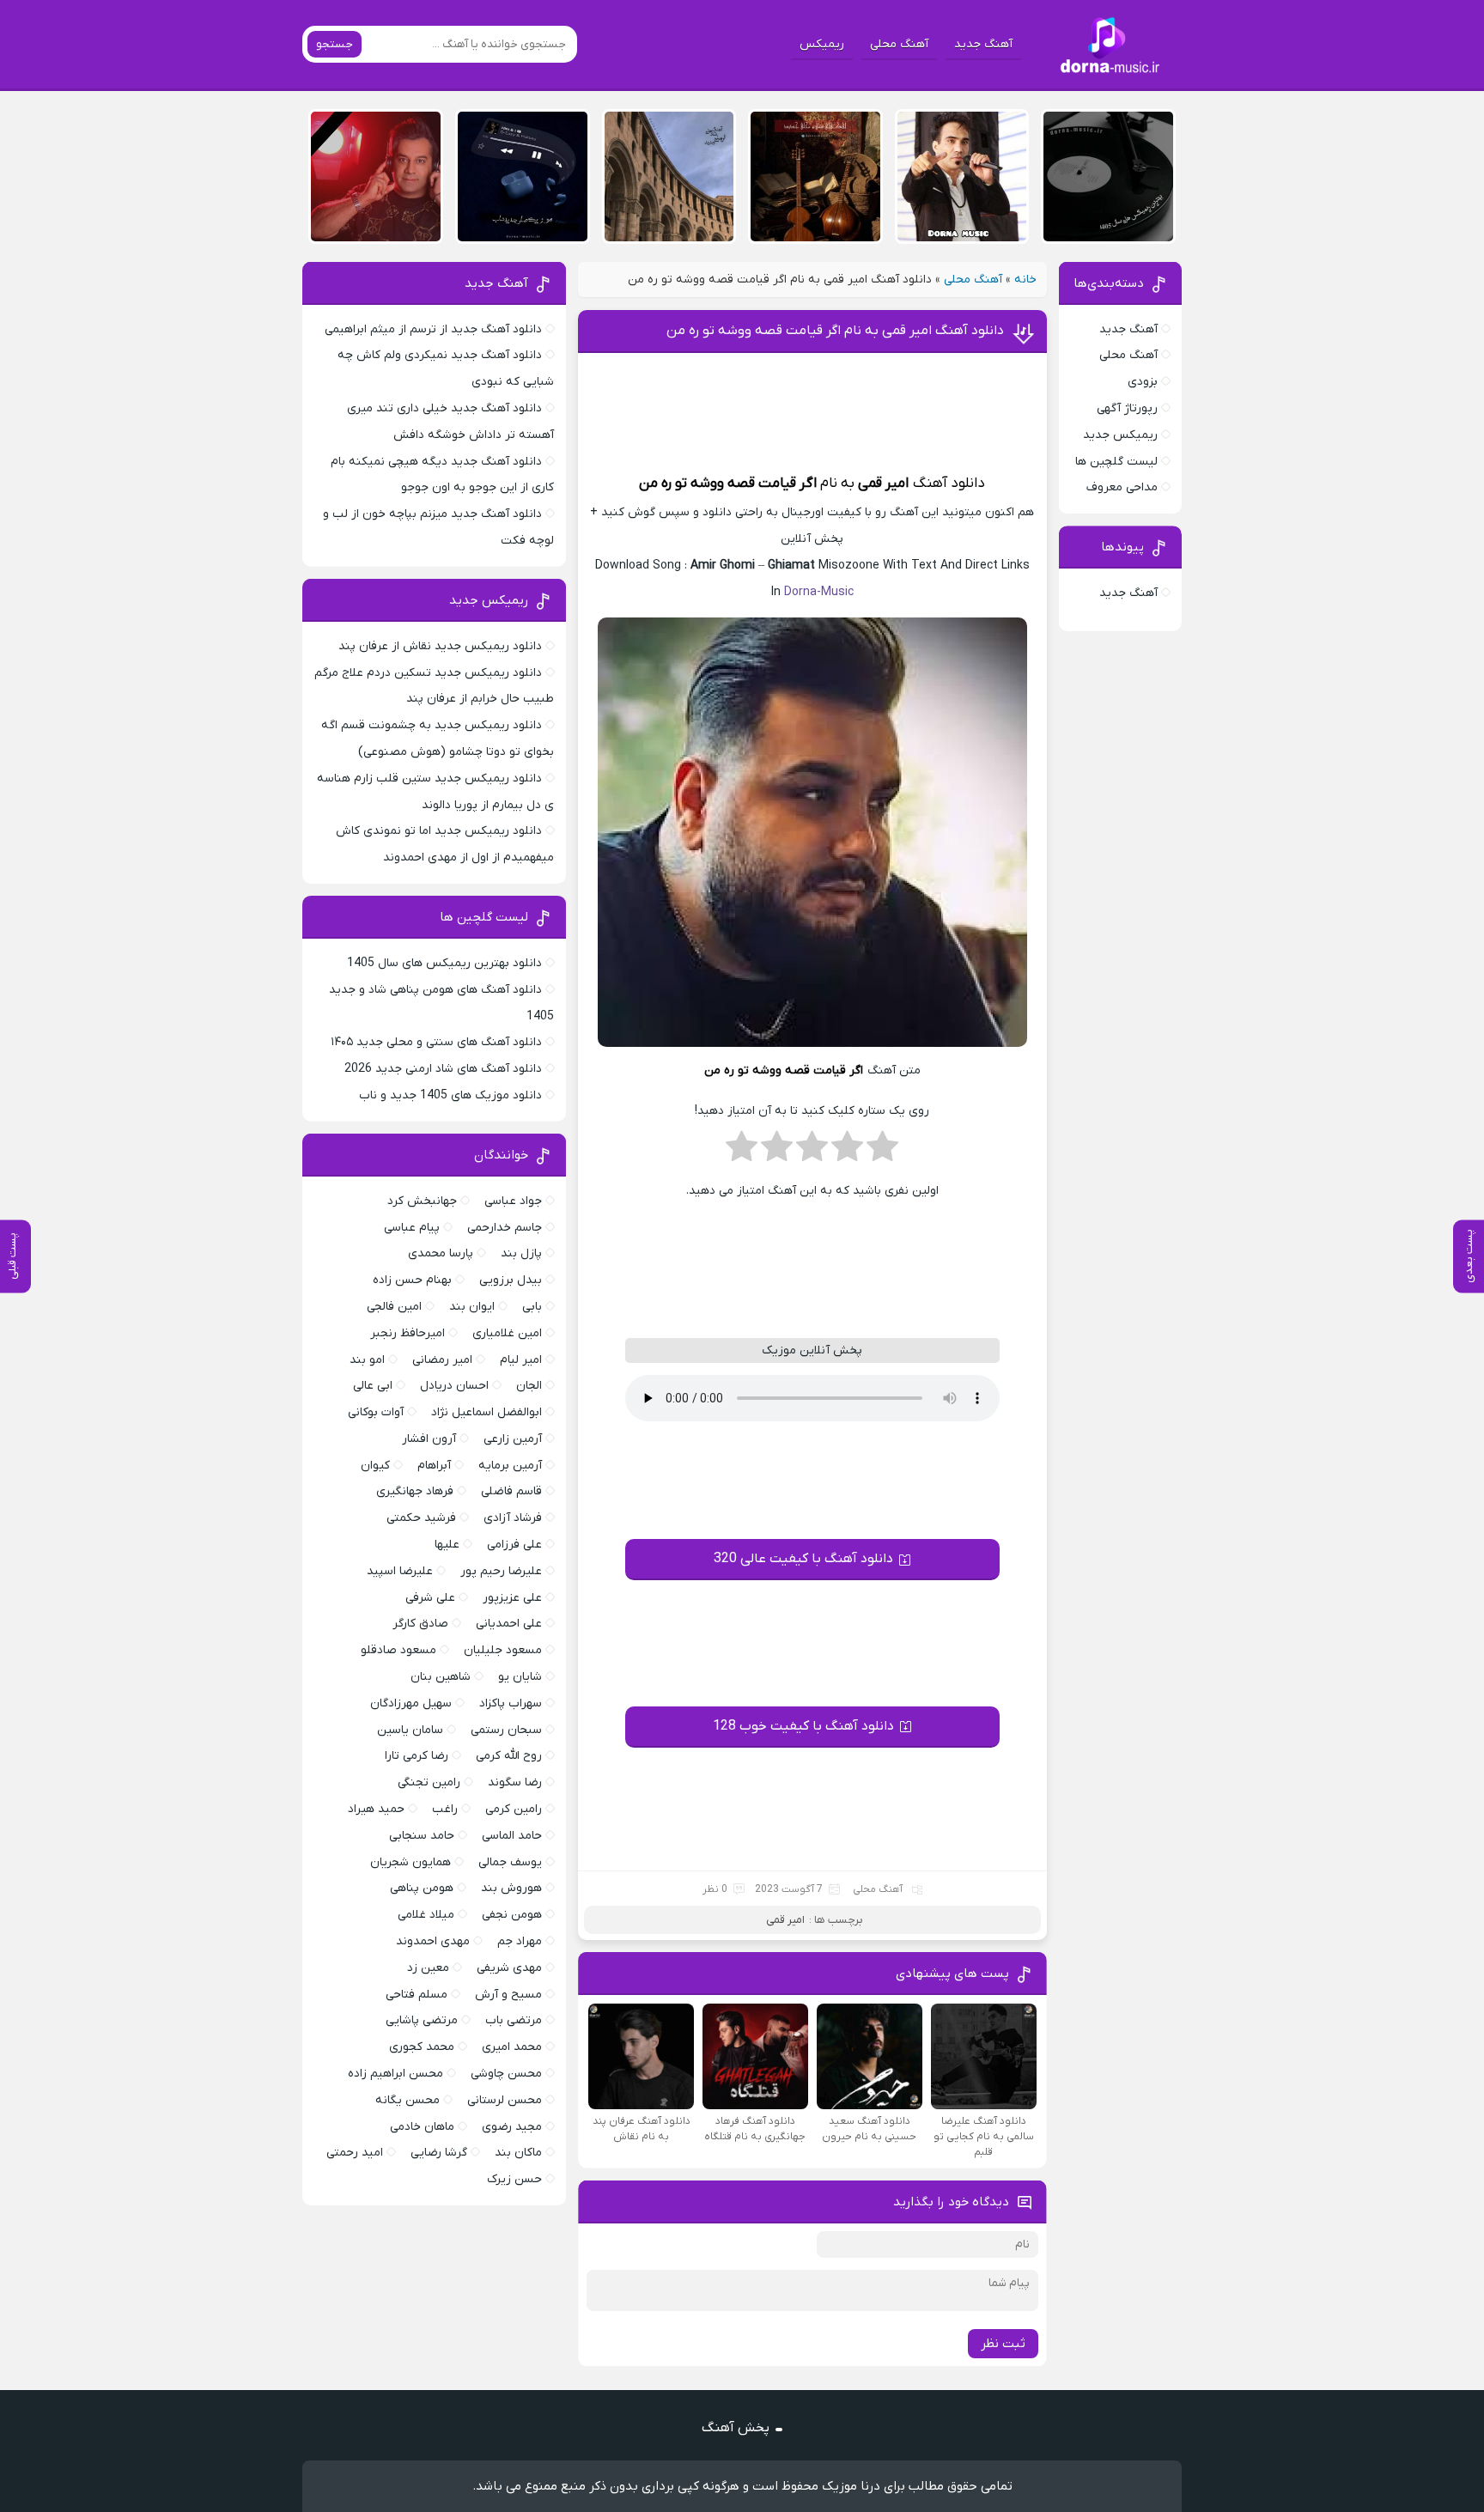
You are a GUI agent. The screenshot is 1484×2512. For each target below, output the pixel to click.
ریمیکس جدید (1120, 435)
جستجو (335, 44)
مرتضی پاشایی (422, 2020)
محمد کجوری (422, 2047)
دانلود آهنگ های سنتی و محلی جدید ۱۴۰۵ (436, 1042)
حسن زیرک (514, 2179)
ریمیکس (822, 44)
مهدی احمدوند (433, 1941)
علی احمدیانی (509, 1624)
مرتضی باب (514, 2020)
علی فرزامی (514, 1545)
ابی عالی (373, 1386)
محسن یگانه (407, 2100)
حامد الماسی (512, 1836)
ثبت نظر (1003, 2344)
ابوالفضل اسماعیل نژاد (487, 1412)
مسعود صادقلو (398, 1650)
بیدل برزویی (511, 1280)
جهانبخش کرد (422, 1201)
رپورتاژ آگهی (1127, 408)
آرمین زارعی (513, 1439)
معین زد (428, 1968)
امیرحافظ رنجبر (407, 1333)
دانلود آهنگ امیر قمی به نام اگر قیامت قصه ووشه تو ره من (835, 331)
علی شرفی (430, 1598)
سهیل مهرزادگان (411, 1703)
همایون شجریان (411, 1862)
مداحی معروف (1122, 487)
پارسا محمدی (441, 1253)
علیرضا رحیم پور (501, 1571)
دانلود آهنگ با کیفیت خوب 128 (803, 1726)
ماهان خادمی (422, 2127)
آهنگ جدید (983, 44)
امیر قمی (883, 484)
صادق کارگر (420, 1624)
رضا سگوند (515, 1782)
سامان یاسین (410, 1730)
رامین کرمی (514, 1809)
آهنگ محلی (899, 44)
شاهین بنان (441, 1677)
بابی (532, 1307)
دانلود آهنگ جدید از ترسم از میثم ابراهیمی (433, 329)
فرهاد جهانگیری (415, 1491)
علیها (447, 1545)
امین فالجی (394, 1307)
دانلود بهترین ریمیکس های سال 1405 (444, 963)
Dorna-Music (819, 592)
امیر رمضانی (442, 1360)
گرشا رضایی (439, 2153)
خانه (1025, 280)
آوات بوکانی (376, 1412)
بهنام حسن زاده (412, 1280)
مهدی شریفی (509, 1968)
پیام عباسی (412, 1228)
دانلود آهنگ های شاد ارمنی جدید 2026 (443, 1069)
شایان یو (520, 1677)
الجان (529, 1386)
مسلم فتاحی (417, 1995)
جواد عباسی (513, 1201)
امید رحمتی (355, 2153)
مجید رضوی (512, 2127)
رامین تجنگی (429, 1782)
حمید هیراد (376, 1809)
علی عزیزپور (512, 1598)
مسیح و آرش (508, 1995)
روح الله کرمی (509, 1756)
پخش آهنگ (736, 2428)
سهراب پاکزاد (511, 1703)
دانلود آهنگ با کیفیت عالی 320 (803, 1559)
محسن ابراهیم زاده (395, 2074)
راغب (445, 1809)
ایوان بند (472, 1307)
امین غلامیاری (507, 1333)
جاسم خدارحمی (505, 1228)
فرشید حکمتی (421, 1518)
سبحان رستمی (506, 1730)
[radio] (882, 1152)
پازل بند (521, 1253)
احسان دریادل (454, 1386)
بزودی (1143, 382)
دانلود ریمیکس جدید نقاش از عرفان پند (440, 646)
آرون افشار (429, 1439)
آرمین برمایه (510, 1466)
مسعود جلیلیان (503, 1650)
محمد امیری (512, 2047)
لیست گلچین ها (1116, 462)
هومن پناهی (422, 1888)
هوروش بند (511, 1888)
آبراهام (434, 1466)
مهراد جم (520, 1941)
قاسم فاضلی (511, 1491)
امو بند (367, 1360)
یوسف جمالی (510, 1862)
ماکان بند (518, 2153)
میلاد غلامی (426, 1915)
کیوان (375, 1466)
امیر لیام (521, 1360)
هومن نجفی (512, 1915)
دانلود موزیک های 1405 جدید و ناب (450, 1095)
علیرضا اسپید (400, 1571)
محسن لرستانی (505, 2100)
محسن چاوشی (506, 2074)
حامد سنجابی (422, 1836)
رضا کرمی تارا (417, 1756)
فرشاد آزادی (513, 1518)
